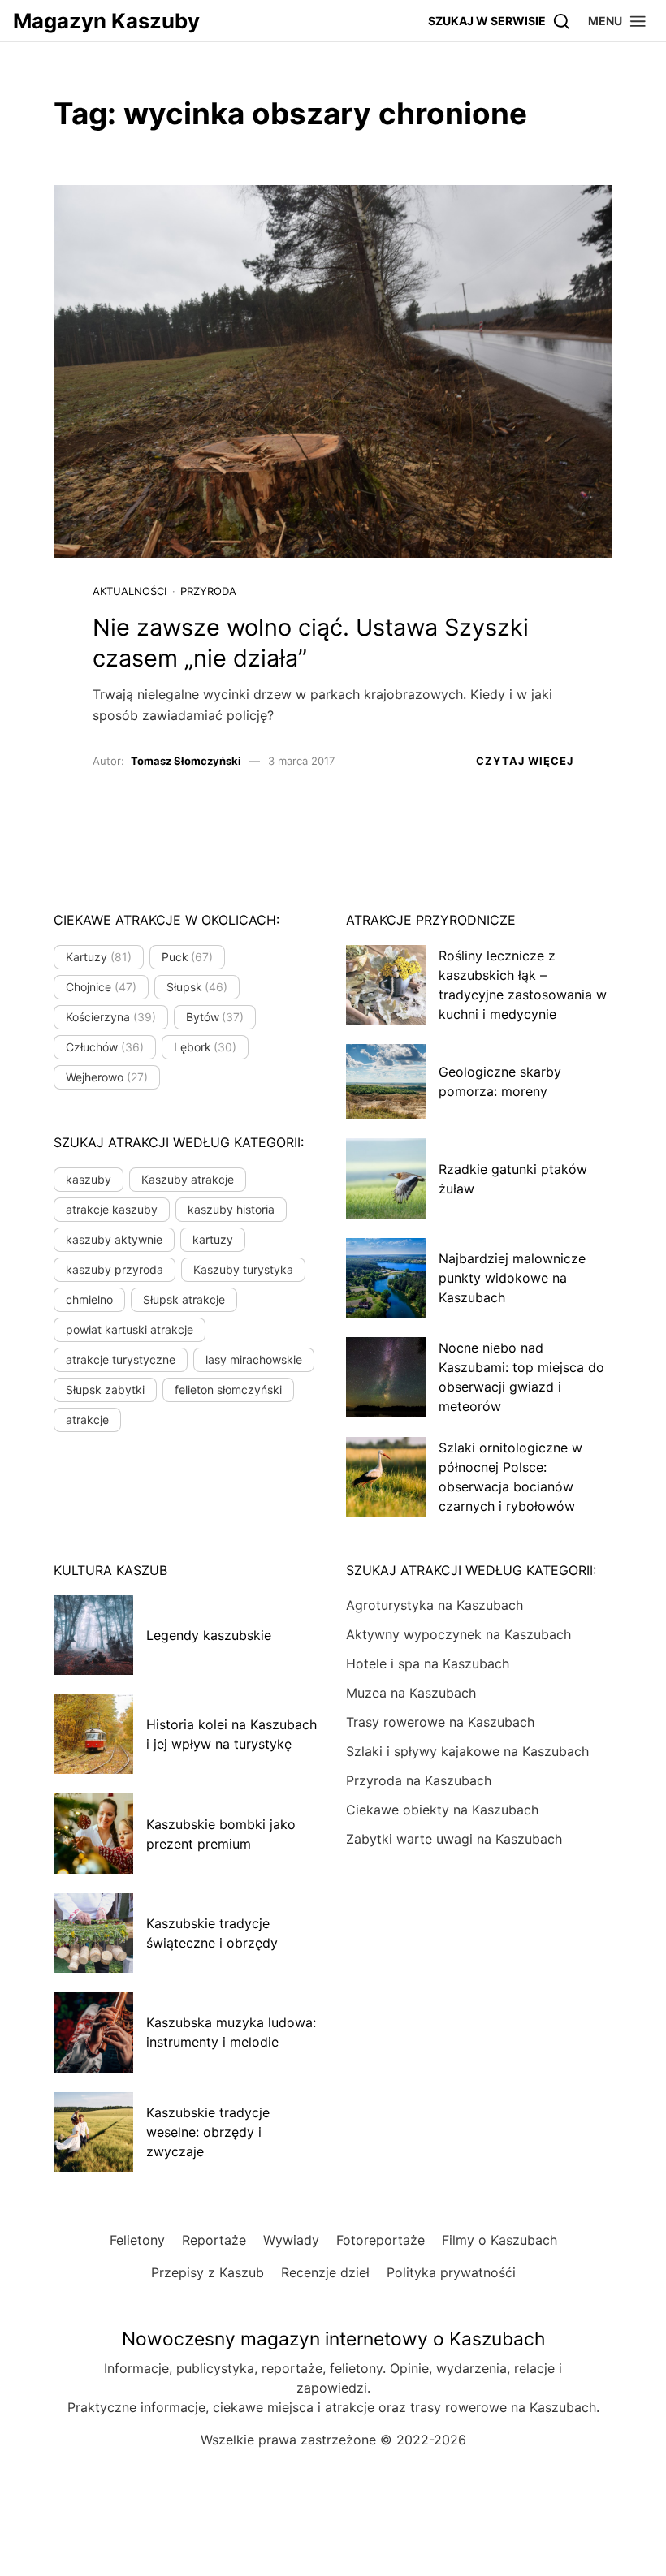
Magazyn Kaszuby (106, 21)
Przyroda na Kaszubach (419, 1780)
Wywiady (291, 2240)
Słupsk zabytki (105, 1389)
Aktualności (130, 591)
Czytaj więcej (525, 761)
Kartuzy (99, 957)
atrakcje (87, 1420)
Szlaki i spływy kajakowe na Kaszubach (467, 1751)
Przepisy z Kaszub (208, 2272)
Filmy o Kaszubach (500, 2240)
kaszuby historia (231, 1209)
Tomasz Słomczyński (186, 761)
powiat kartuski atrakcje (130, 1329)
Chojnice (101, 987)
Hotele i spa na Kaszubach (428, 1663)
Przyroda (208, 591)
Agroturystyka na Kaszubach (435, 1605)
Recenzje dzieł (325, 2272)
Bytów (215, 1017)
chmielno (89, 1299)
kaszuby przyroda (115, 1269)
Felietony (137, 2240)
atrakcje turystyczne (121, 1359)
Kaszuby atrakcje (188, 1179)
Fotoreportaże (381, 2240)
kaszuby (89, 1179)
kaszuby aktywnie (114, 1239)
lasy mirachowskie (254, 1359)
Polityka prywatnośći (451, 2272)
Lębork (205, 1047)
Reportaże (214, 2240)
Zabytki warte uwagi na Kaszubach (454, 1839)
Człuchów (105, 1047)
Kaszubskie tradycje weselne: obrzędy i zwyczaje (208, 2132)
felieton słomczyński (228, 1389)
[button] (618, 21)
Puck (188, 957)
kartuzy (213, 1239)
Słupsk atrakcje (184, 1299)
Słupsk (197, 987)
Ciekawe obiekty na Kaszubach (442, 1810)
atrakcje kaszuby (112, 1209)
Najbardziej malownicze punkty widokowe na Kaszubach (512, 1278)
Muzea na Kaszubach (411, 1693)
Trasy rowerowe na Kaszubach (440, 1722)
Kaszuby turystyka (243, 1269)
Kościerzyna (111, 1017)
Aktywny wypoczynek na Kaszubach (458, 1634)
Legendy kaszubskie (209, 1635)
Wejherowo (107, 1077)
